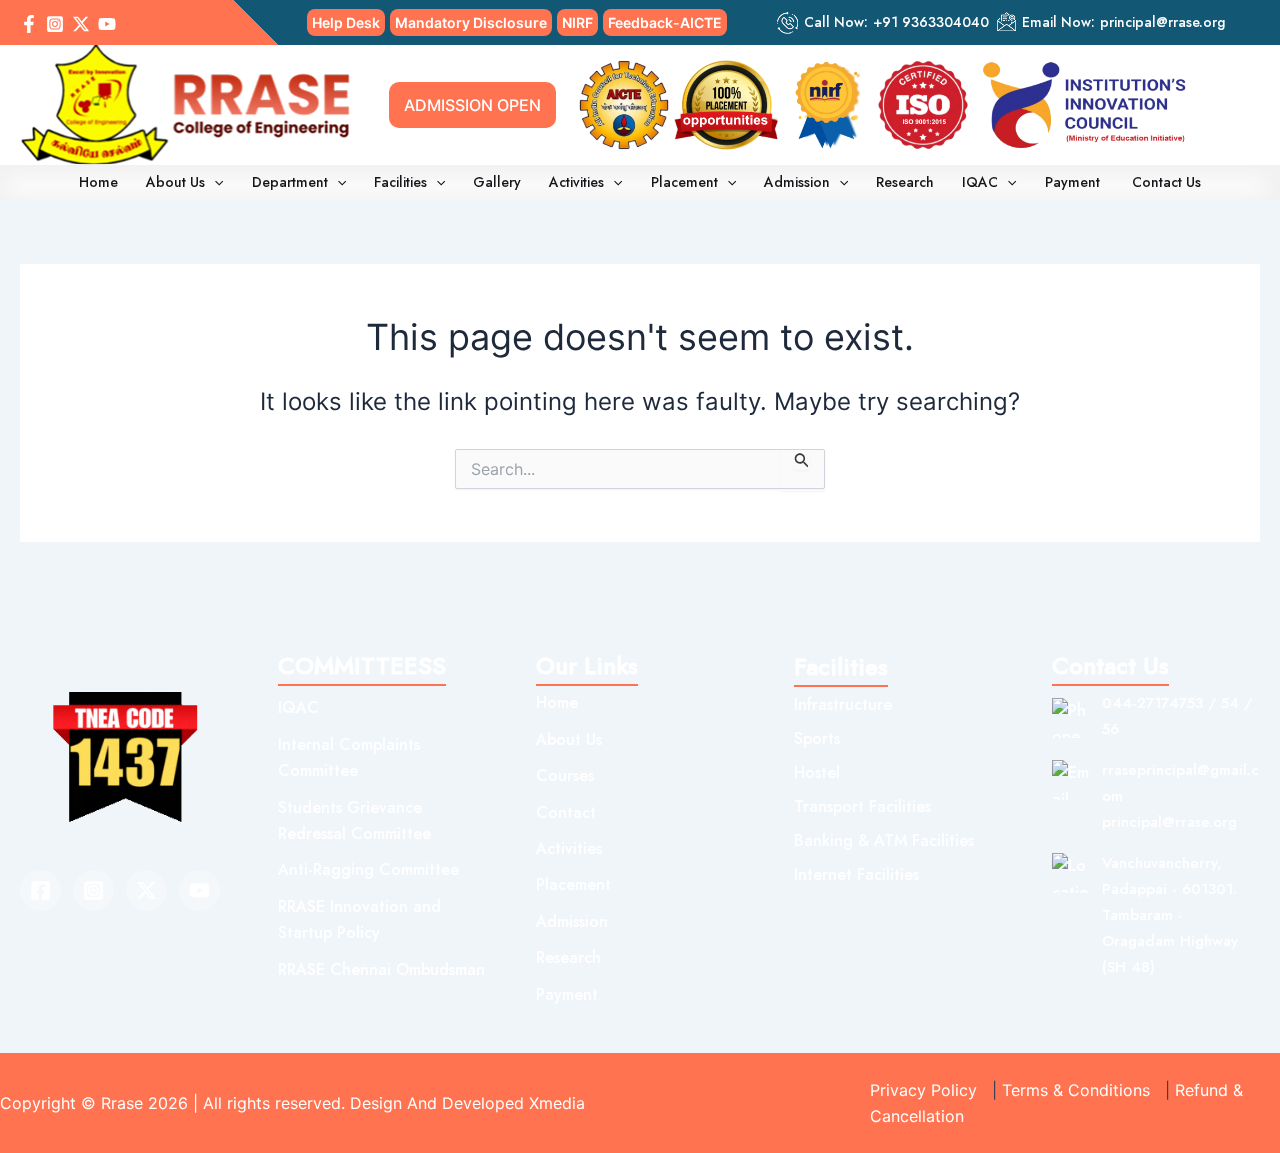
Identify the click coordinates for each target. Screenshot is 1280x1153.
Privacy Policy (923, 1090)
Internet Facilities (856, 874)
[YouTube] (107, 24)
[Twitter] (146, 890)
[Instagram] (55, 24)
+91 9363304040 (931, 22)
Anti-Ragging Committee (368, 869)
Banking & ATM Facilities (884, 840)
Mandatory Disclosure (471, 22)
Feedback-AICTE (665, 22)
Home (98, 182)
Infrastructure (843, 704)
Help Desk (346, 22)
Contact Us (1166, 182)
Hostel (817, 772)
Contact (566, 812)
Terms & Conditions (1076, 1090)
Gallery (497, 182)
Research (905, 182)
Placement (684, 182)
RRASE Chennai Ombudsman (381, 969)
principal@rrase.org (1162, 22)
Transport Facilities (862, 806)
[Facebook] (29, 24)
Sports (817, 738)
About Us (175, 182)
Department (290, 182)
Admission (797, 182)
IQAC (980, 182)
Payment (1074, 182)
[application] (214, 182)
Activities (576, 182)
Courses (565, 775)
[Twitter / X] (81, 24)
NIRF (577, 22)
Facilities (400, 182)
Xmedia (557, 1103)
